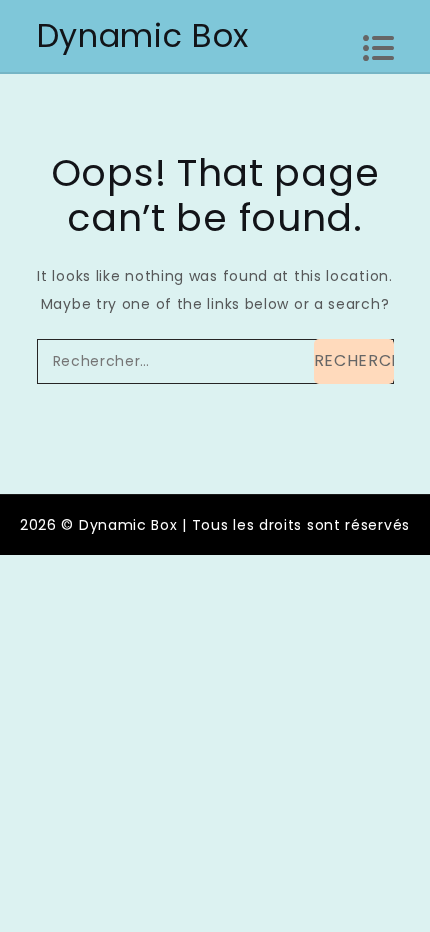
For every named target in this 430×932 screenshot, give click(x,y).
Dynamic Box (143, 35)
